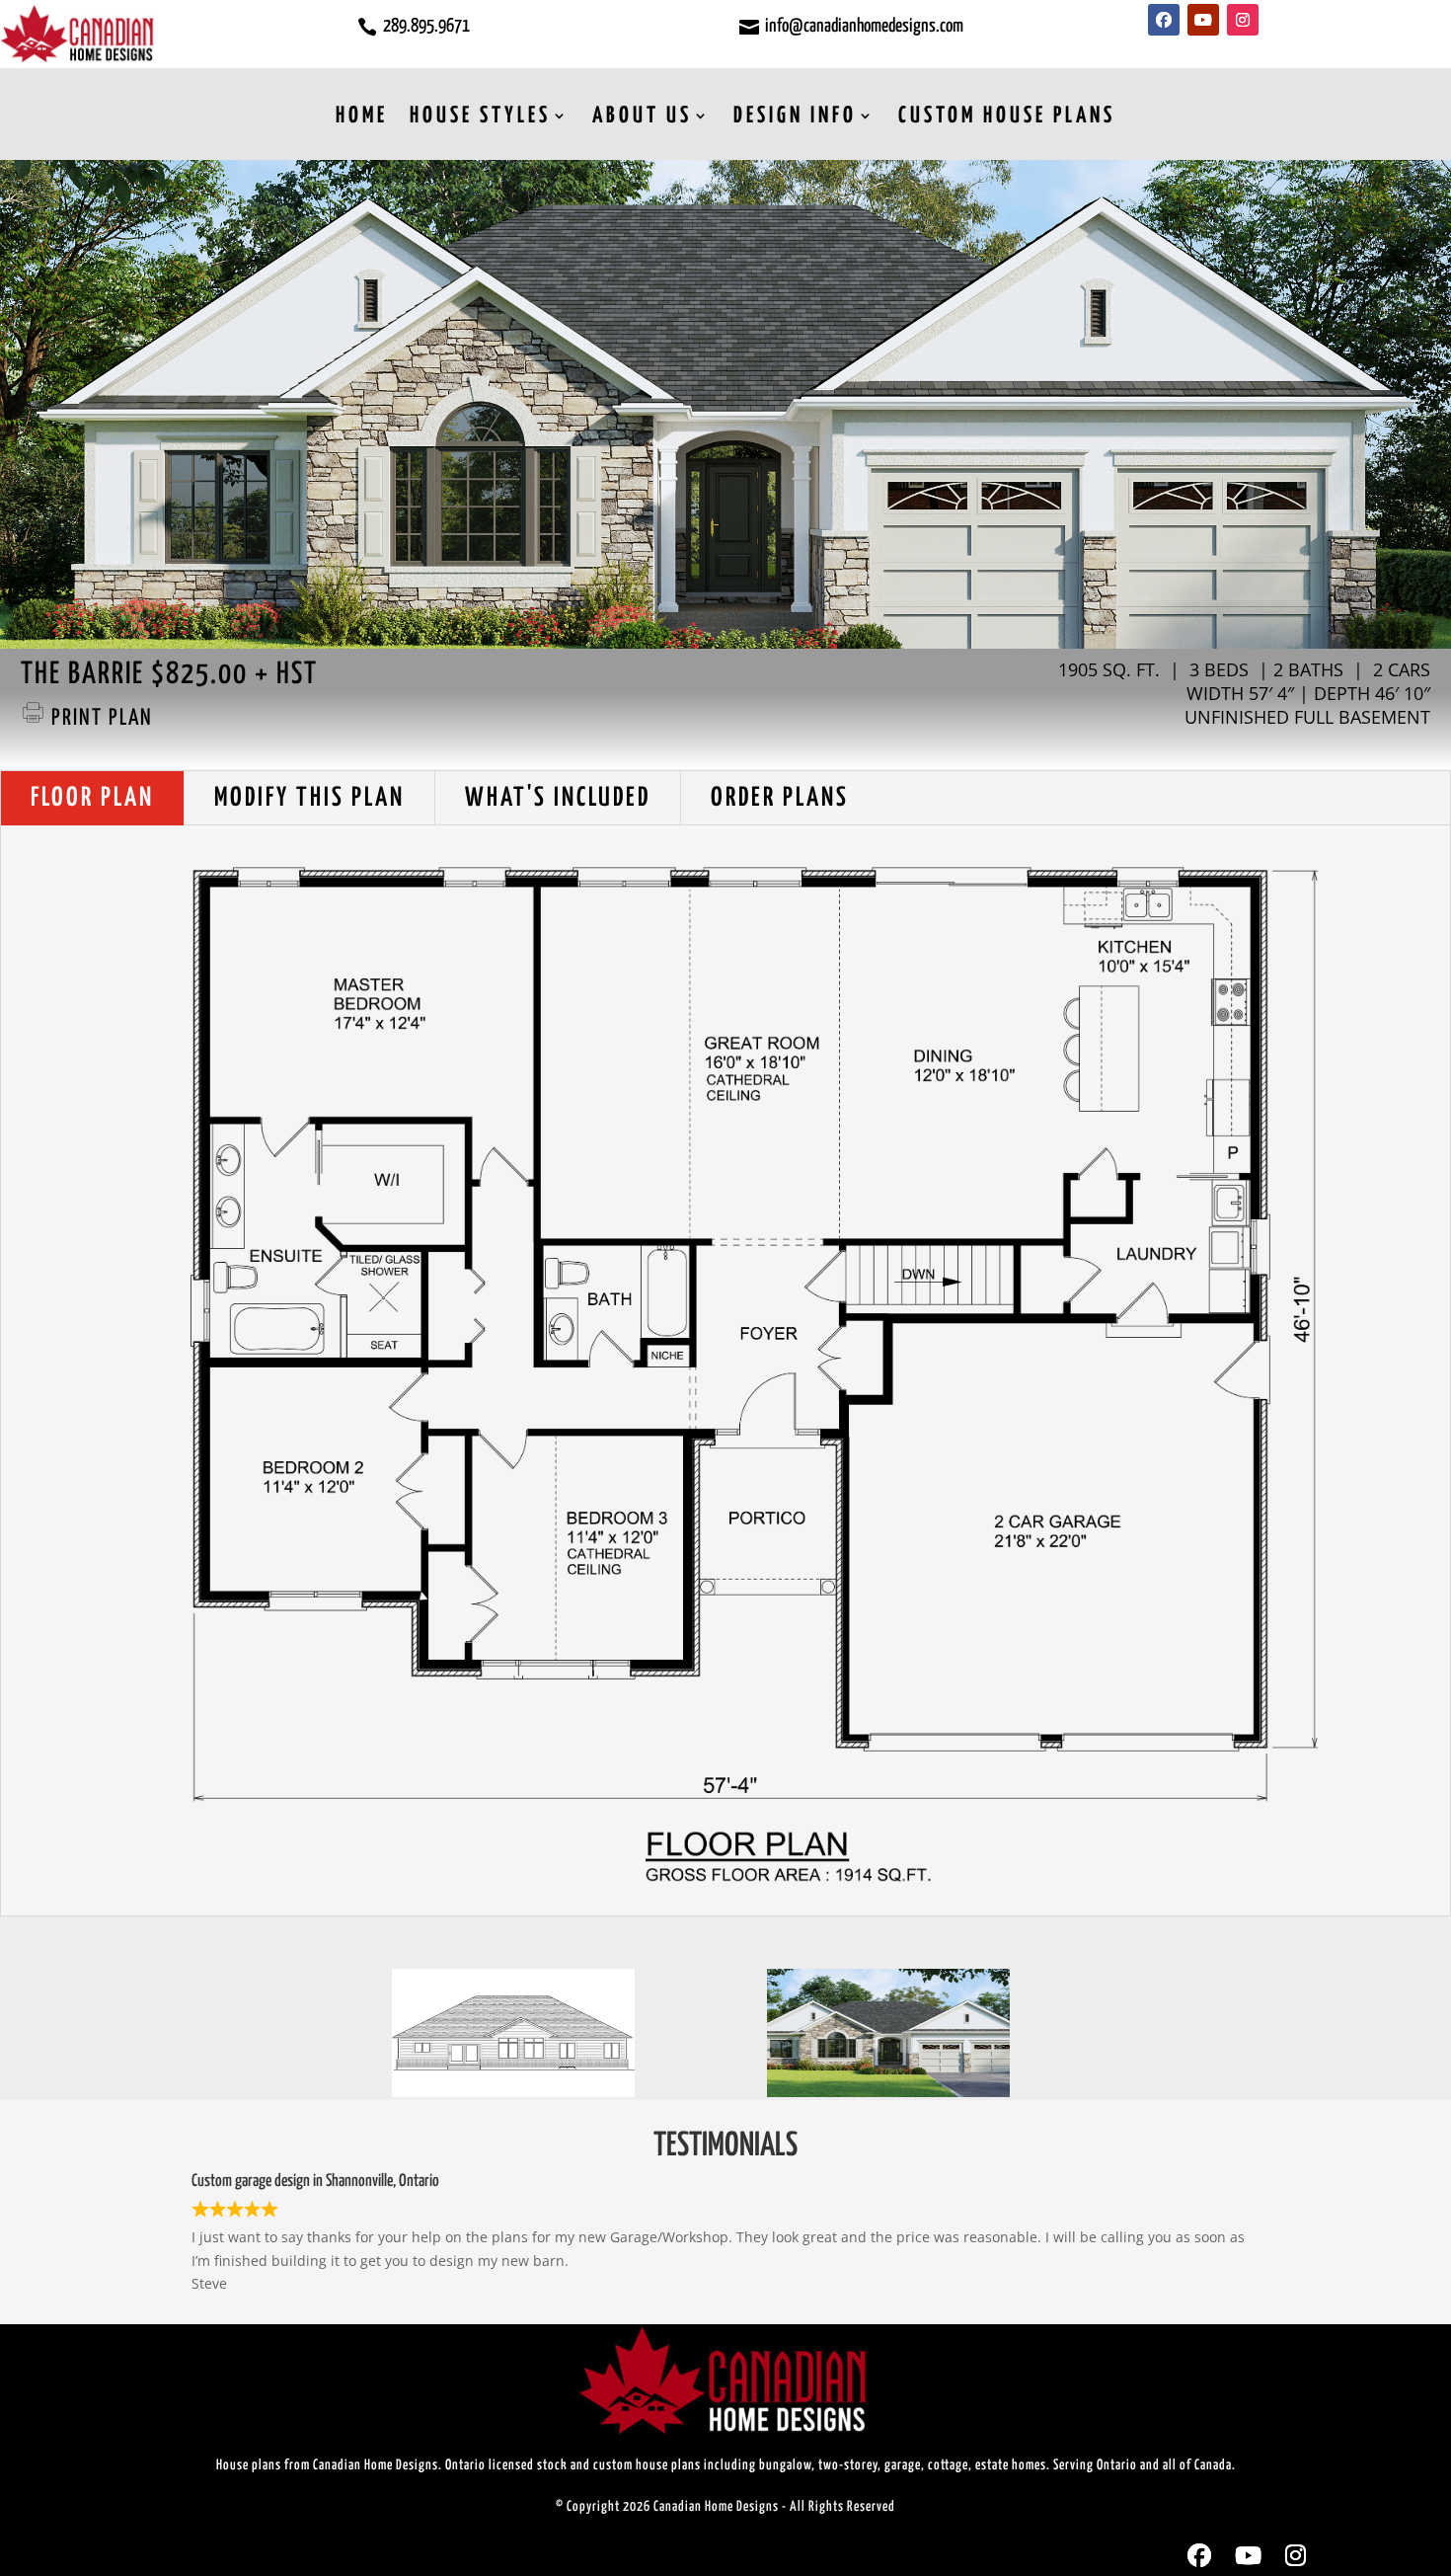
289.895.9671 (426, 26)
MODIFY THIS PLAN (309, 798)
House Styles (480, 116)
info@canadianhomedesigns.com (864, 26)
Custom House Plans (1007, 116)
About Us (642, 116)
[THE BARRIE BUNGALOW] (888, 2092)
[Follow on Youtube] (1203, 20)
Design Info (795, 116)
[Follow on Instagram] (1243, 20)
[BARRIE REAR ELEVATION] (513, 2092)
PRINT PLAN (99, 718)
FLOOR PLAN (92, 798)
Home (362, 116)
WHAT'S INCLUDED (558, 798)
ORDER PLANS (780, 798)
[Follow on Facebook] (1164, 20)
